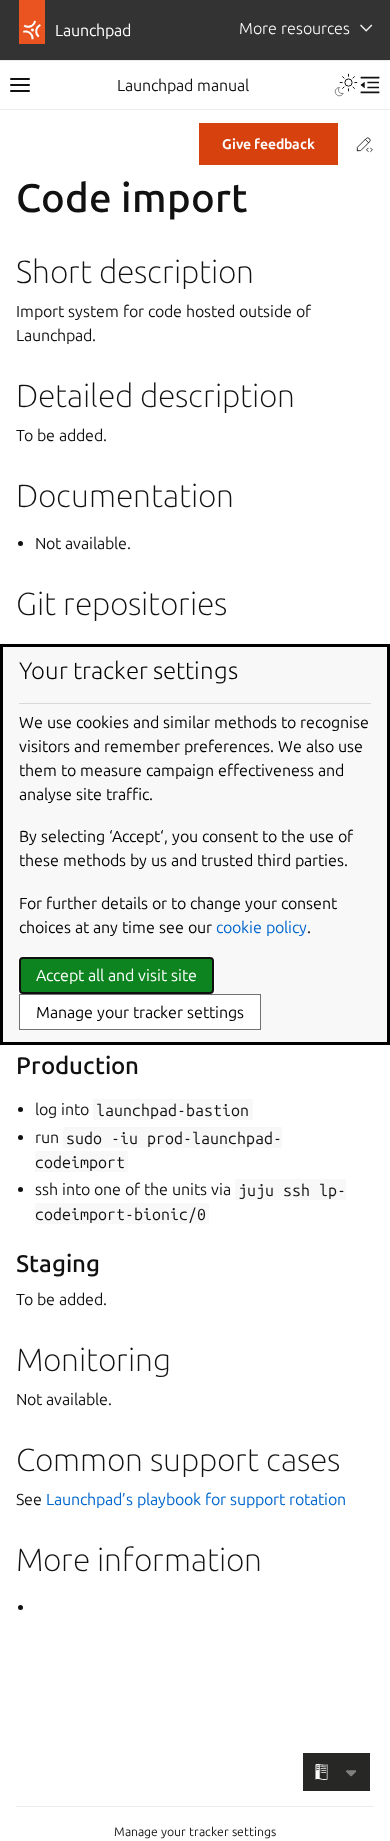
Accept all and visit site (116, 975)
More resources (294, 28)
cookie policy (261, 927)
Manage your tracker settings (195, 1831)
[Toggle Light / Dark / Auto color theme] (346, 85)
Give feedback (268, 144)
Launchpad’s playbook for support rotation (196, 1499)
